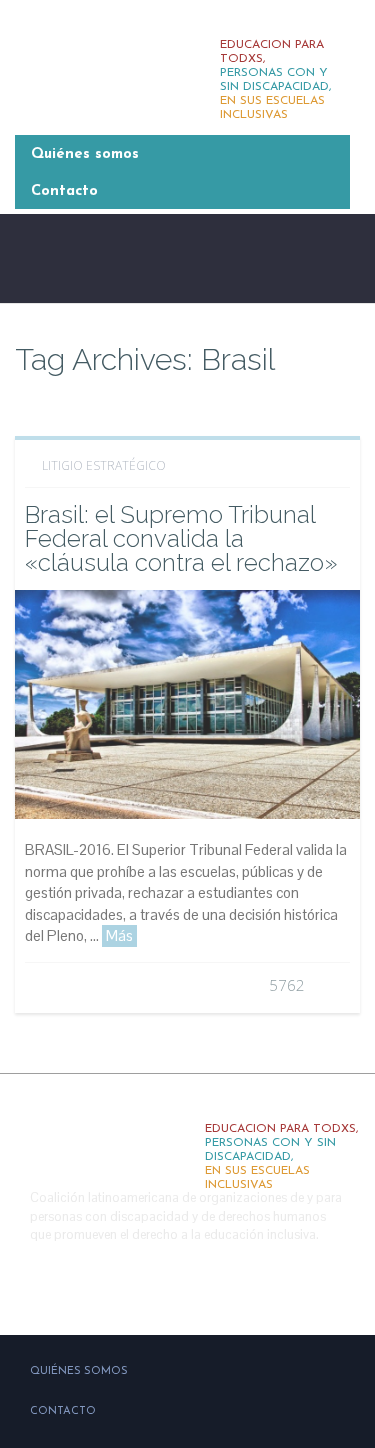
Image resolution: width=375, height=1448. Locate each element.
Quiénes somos (85, 154)
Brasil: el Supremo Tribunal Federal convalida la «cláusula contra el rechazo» (181, 538)
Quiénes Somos (79, 1371)
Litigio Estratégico (104, 465)
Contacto (64, 191)
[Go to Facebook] (25, 1285)
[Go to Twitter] (68, 1285)
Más (119, 935)
